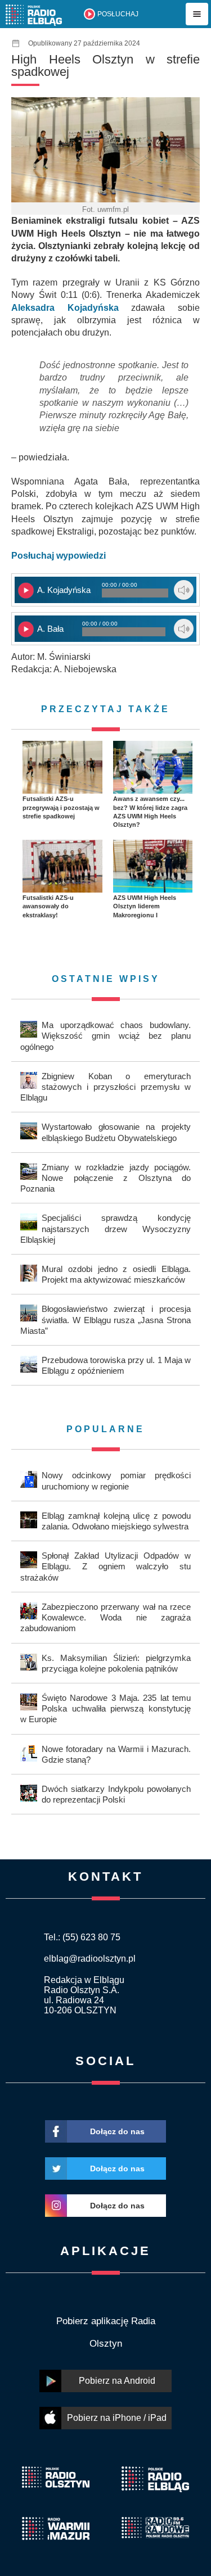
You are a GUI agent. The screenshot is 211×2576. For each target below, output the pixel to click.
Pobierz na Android (117, 2381)
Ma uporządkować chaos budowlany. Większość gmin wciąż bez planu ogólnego (105, 1036)
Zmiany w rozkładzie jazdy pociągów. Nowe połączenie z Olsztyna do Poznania (105, 1178)
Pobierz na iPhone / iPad (117, 2418)
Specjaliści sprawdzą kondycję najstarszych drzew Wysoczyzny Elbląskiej (105, 1228)
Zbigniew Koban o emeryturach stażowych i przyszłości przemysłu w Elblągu (105, 1087)
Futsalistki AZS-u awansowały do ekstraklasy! (48, 906)
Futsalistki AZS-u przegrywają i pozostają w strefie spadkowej (61, 807)
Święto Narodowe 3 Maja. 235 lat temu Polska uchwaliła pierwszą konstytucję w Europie (105, 1708)
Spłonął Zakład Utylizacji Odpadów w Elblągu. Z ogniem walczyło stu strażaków (105, 1566)
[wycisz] (184, 590)
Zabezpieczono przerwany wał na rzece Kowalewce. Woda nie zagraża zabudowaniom (105, 1617)
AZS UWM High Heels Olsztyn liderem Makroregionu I (145, 906)
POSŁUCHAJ (118, 14)
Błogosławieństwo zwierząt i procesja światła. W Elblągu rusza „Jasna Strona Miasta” (105, 1319)
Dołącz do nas (117, 2131)
